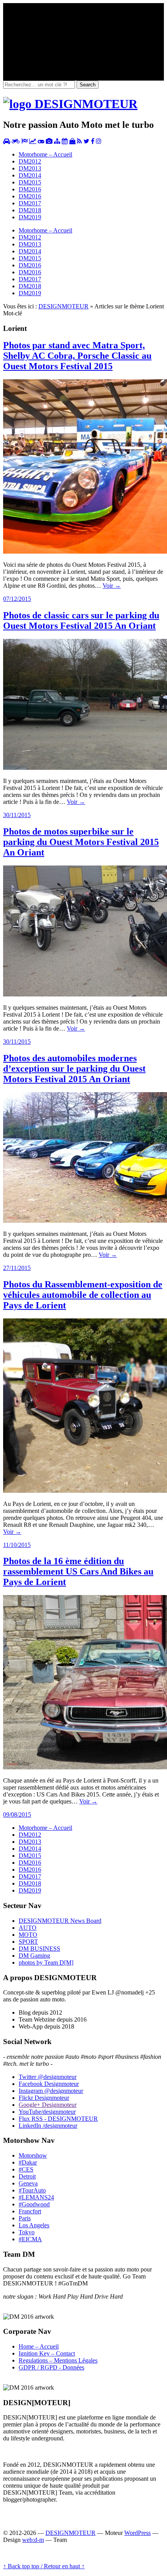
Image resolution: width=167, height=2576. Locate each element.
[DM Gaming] (41, 141)
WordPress (137, 2533)
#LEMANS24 (36, 2197)
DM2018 (30, 210)
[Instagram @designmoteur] (99, 141)
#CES (26, 2169)
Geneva (28, 2183)
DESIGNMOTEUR (63, 306)
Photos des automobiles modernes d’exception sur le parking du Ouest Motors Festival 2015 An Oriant (74, 1069)
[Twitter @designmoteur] (86, 141)
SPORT (28, 1942)
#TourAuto (32, 2190)
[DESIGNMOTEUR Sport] (24, 141)
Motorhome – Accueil (45, 154)
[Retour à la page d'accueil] (70, 104)
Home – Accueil (39, 2346)
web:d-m (33, 2540)
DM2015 (30, 182)
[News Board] (57, 141)
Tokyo (27, 2232)
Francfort (30, 2211)
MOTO (28, 1935)
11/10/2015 (17, 1545)
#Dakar (28, 2162)
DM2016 (30, 189)
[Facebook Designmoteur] (93, 141)
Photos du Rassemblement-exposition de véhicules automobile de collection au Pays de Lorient (83, 1295)
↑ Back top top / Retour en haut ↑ (44, 2566)
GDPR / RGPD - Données (51, 2367)
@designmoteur (48, 2077)
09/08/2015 (17, 1815)
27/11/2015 (17, 1268)
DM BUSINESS (39, 1949)
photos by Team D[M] (46, 1963)
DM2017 (30, 203)
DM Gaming (34, 1956)
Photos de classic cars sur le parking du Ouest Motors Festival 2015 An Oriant (81, 620)
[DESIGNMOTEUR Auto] (7, 141)
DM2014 (30, 175)
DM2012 (30, 161)
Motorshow (33, 2155)
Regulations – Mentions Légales (58, 2360)
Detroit (27, 2176)
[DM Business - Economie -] (33, 141)
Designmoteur (49, 2084)
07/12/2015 (17, 599)
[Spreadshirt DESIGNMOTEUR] (72, 141)
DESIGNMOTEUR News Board (60, 1921)
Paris (25, 2218)
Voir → (112, 586)
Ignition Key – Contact (47, 2353)
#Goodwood (34, 2204)
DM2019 (30, 217)
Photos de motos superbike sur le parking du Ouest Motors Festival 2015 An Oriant (81, 842)
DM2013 (30, 168)
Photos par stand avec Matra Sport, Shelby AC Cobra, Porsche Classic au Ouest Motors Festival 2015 (77, 356)
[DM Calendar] (65, 141)
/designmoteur (48, 2126)
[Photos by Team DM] (49, 141)
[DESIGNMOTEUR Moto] (16, 141)
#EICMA (30, 2239)
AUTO (28, 1928)
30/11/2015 (17, 815)
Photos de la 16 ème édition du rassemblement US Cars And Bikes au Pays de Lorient (78, 1571)
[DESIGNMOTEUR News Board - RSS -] (79, 141)
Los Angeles (34, 2225)
